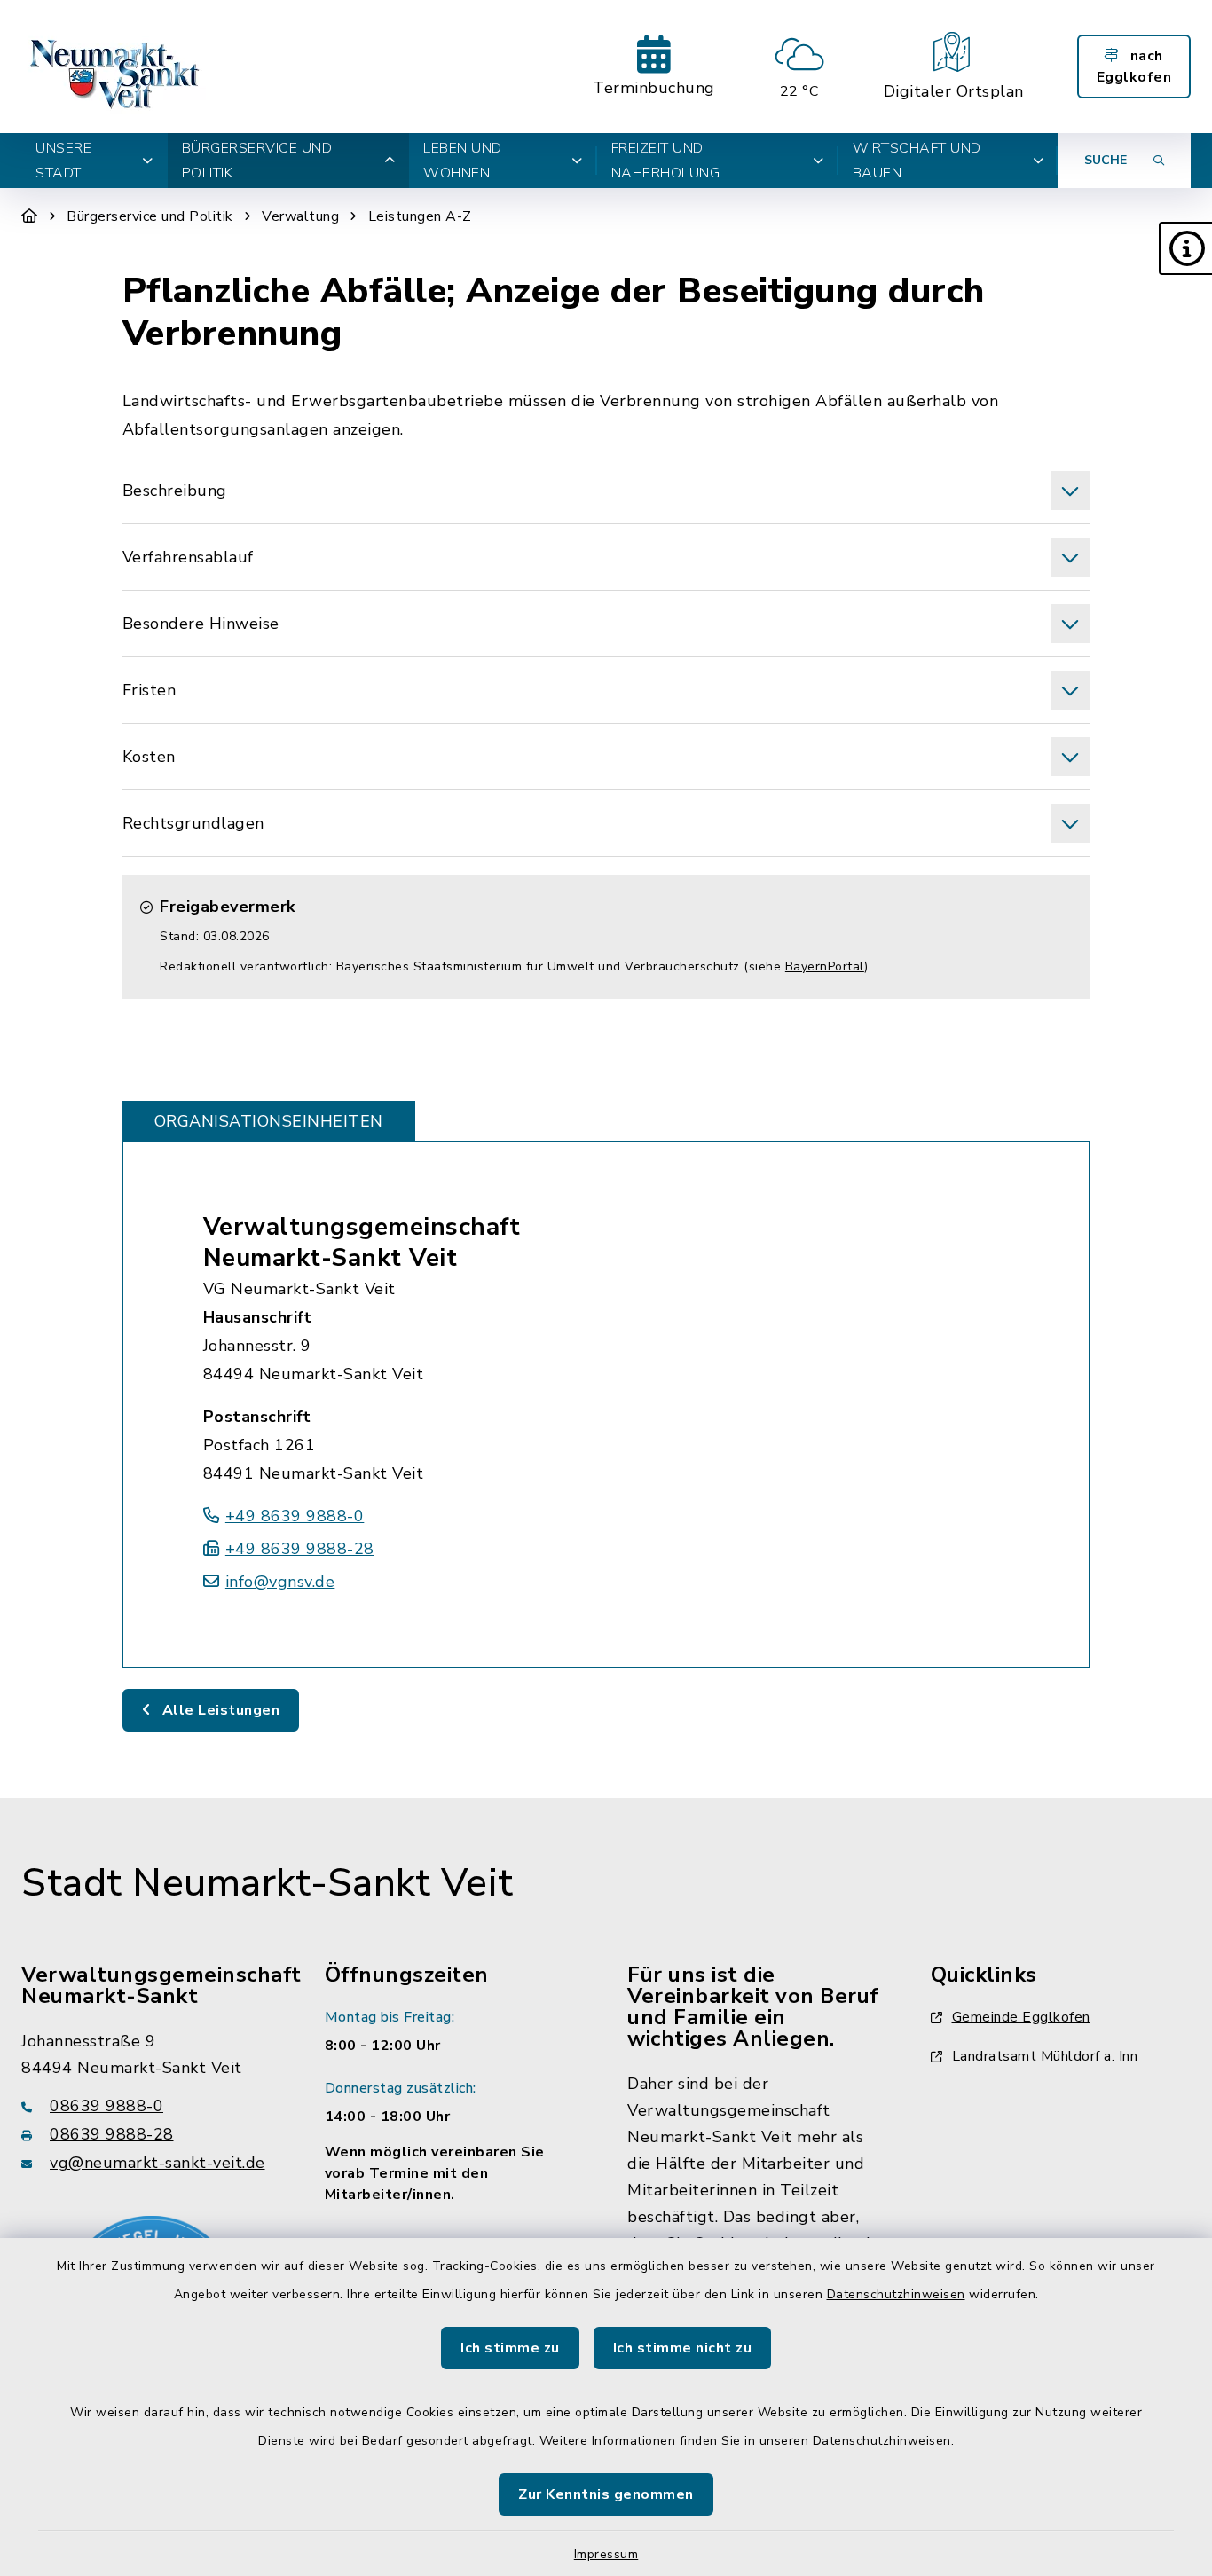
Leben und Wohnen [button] (463, 161)
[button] (1185, 248)
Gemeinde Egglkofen (1021, 2017)
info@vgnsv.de (280, 1582)
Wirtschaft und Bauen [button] (917, 161)
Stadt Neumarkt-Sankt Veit (268, 1883)
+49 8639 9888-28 (300, 1549)
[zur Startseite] (117, 67)
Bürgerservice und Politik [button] (257, 161)
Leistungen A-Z (420, 216)
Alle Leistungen (219, 1710)
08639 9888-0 (106, 2106)
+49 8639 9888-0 (295, 1516)
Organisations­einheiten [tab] (269, 1121)
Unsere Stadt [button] (63, 161)
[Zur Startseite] (30, 216)
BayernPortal (825, 966)
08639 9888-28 (112, 2134)
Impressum (606, 2554)
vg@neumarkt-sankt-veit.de (157, 2163)
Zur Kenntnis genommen (606, 2494)
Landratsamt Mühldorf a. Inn (1045, 2056)
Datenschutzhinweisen (896, 2294)
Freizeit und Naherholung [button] (666, 161)
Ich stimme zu (510, 2348)
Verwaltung (300, 216)
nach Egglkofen (1134, 67)
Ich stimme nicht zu (683, 2348)
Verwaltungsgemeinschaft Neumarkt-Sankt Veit (362, 1242)
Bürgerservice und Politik (150, 216)
